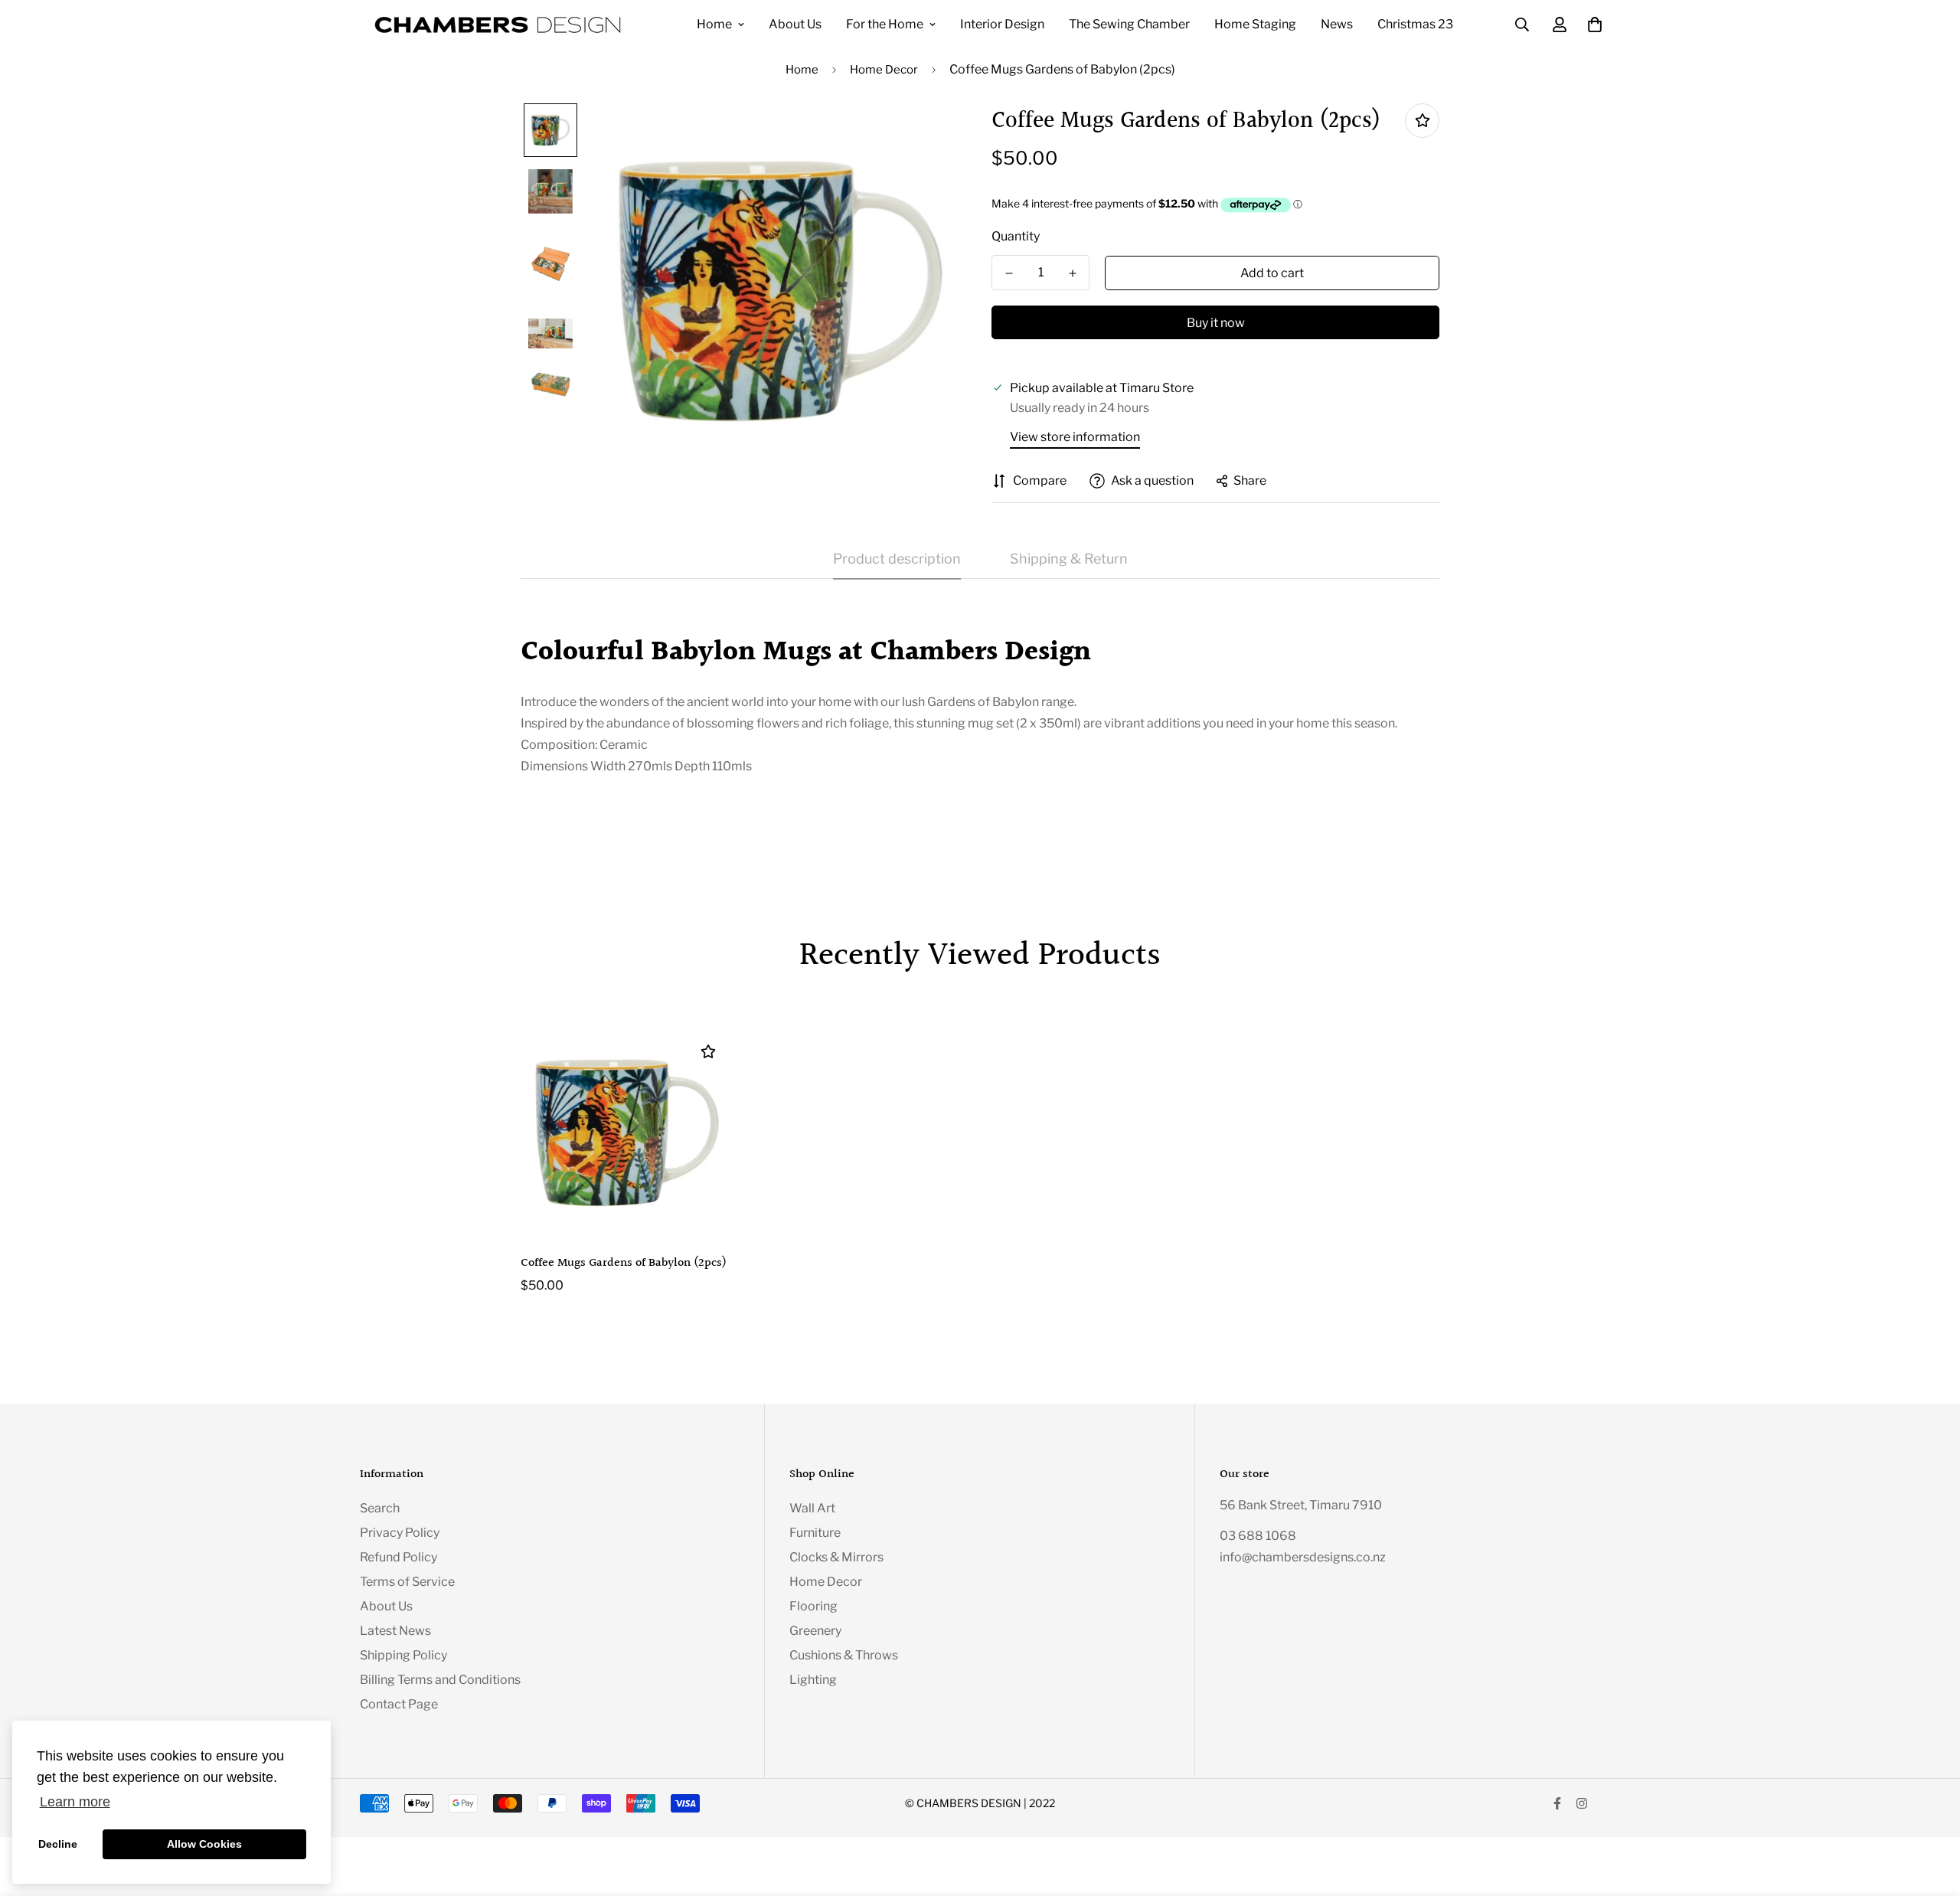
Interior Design (1002, 24)
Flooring (813, 1606)
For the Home (885, 24)
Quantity (1016, 236)
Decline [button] (58, 1844)
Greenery (815, 1631)
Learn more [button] (75, 1802)
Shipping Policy (403, 1655)
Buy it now (1216, 323)
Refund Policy (399, 1557)
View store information (1075, 437)
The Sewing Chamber (1129, 24)
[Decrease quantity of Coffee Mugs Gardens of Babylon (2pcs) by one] (1009, 273)
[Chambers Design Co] (498, 25)
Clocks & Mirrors (836, 1557)
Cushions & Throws (844, 1655)
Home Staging (1255, 24)
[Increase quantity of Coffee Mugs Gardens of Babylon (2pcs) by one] (1072, 273)
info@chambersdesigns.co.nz (1303, 1557)
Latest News (395, 1631)
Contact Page (399, 1704)
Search (380, 1508)
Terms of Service (407, 1582)
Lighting (813, 1680)
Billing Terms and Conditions (440, 1680)
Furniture (815, 1533)
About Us (795, 24)
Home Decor (884, 70)
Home (714, 24)
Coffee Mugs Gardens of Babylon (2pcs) (624, 1263)
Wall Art (812, 1508)
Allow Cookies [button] (204, 1844)
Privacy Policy (400, 1533)
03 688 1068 (1258, 1536)
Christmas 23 (1415, 24)
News (1337, 24)
